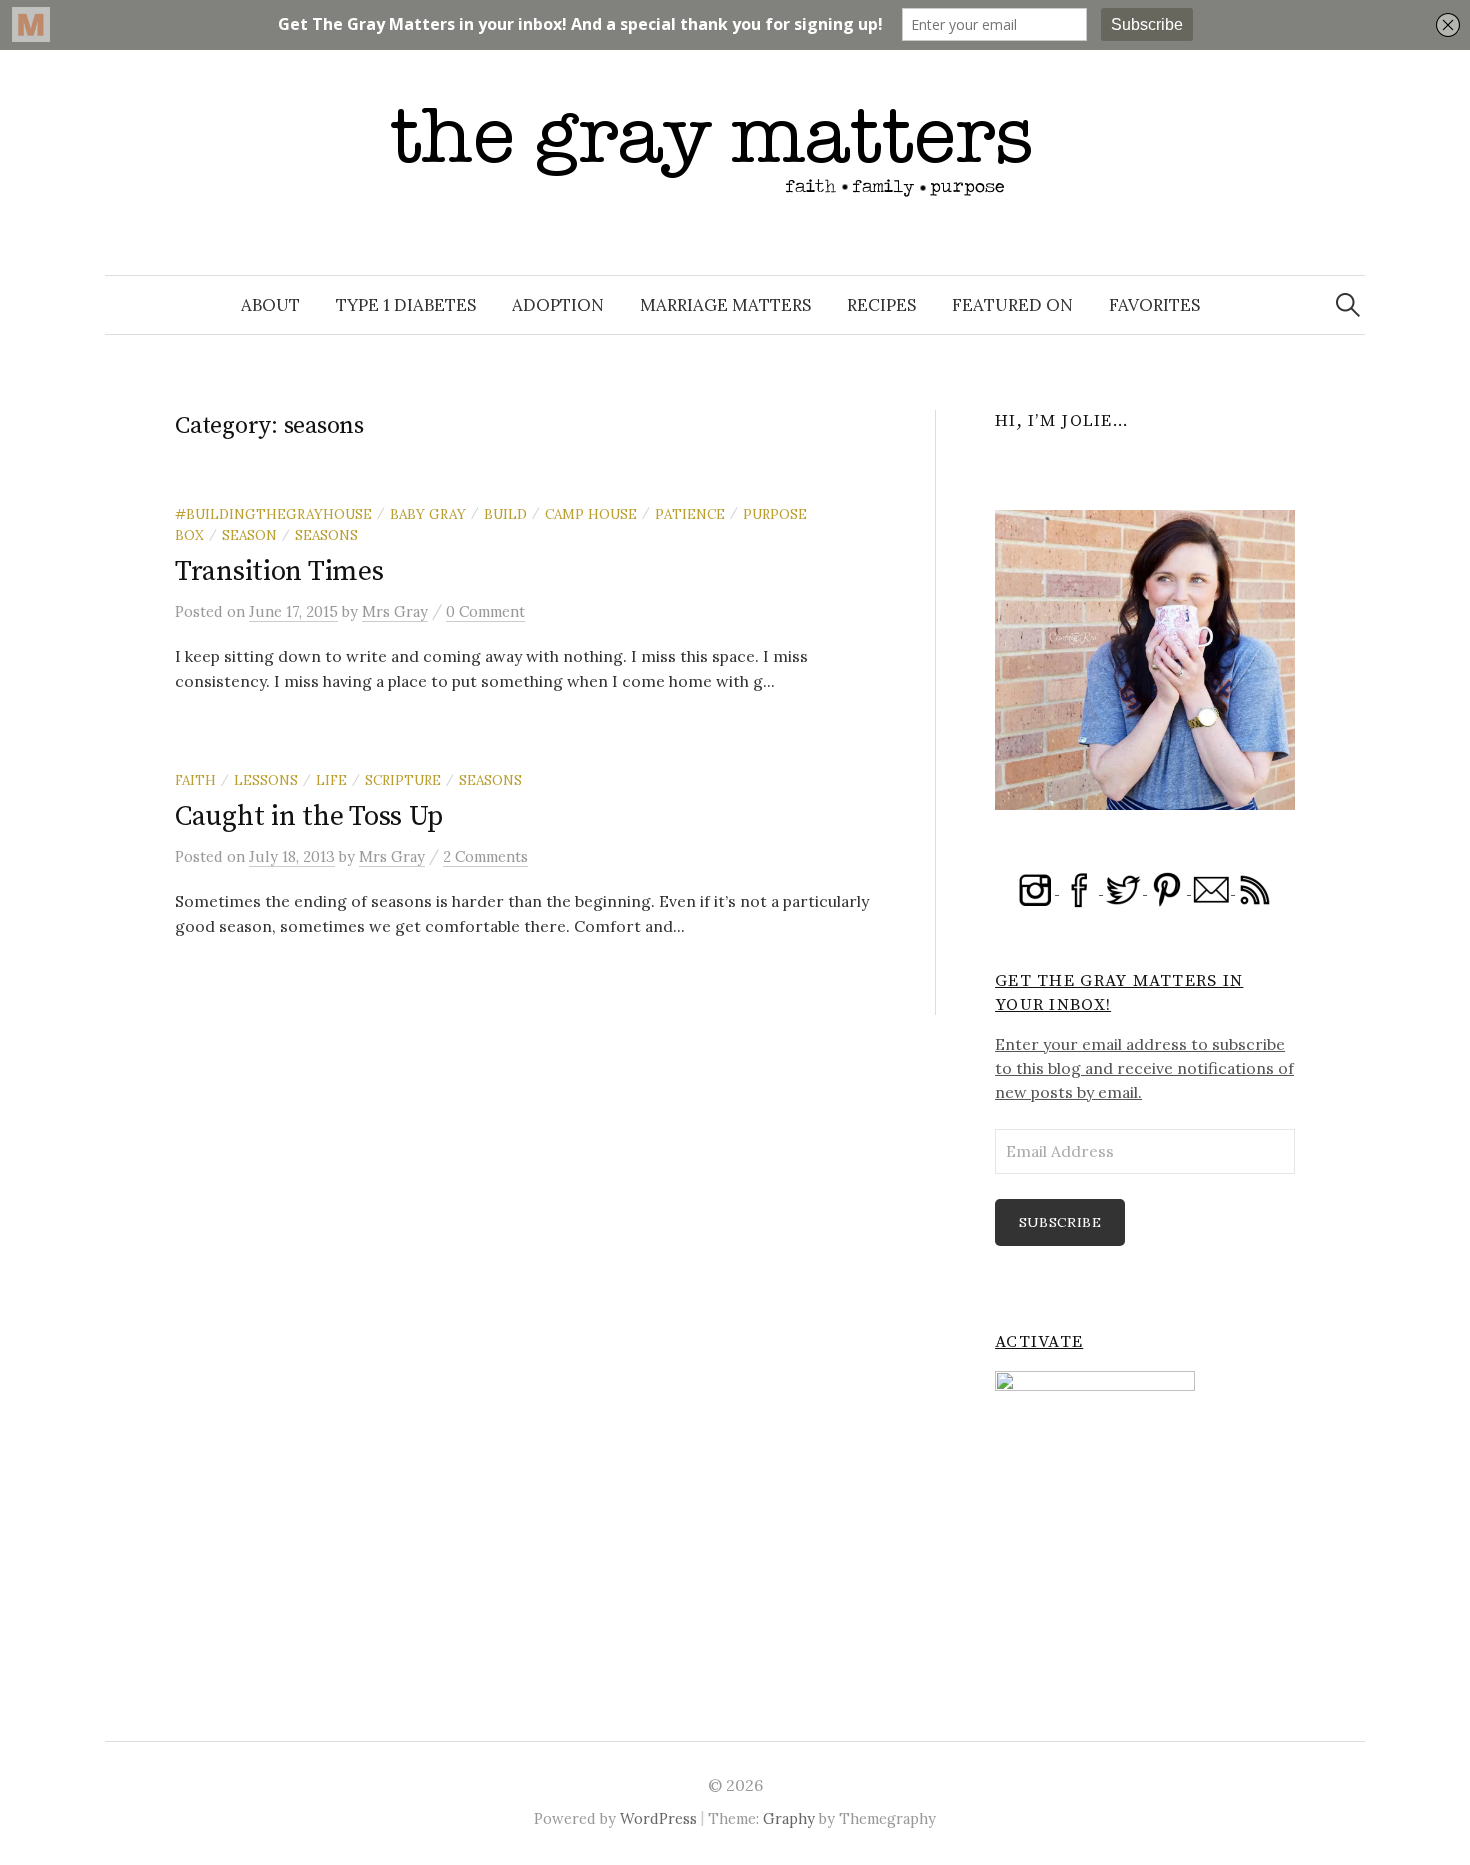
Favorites (1154, 305)
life (331, 780)
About (270, 305)
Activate (1039, 1342)
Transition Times (279, 571)
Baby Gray (428, 514)
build (505, 514)
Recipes (881, 305)
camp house (591, 514)
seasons (326, 535)
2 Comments (485, 856)
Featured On (1012, 305)
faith (195, 780)
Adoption (558, 305)
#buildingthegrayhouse (273, 514)
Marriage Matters (725, 305)
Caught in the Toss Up (309, 816)
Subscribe (1060, 1222)
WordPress (658, 1818)
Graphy (789, 1818)
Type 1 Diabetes (406, 305)
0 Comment (485, 611)
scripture (403, 780)
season (249, 535)
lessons (266, 780)
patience (690, 514)
